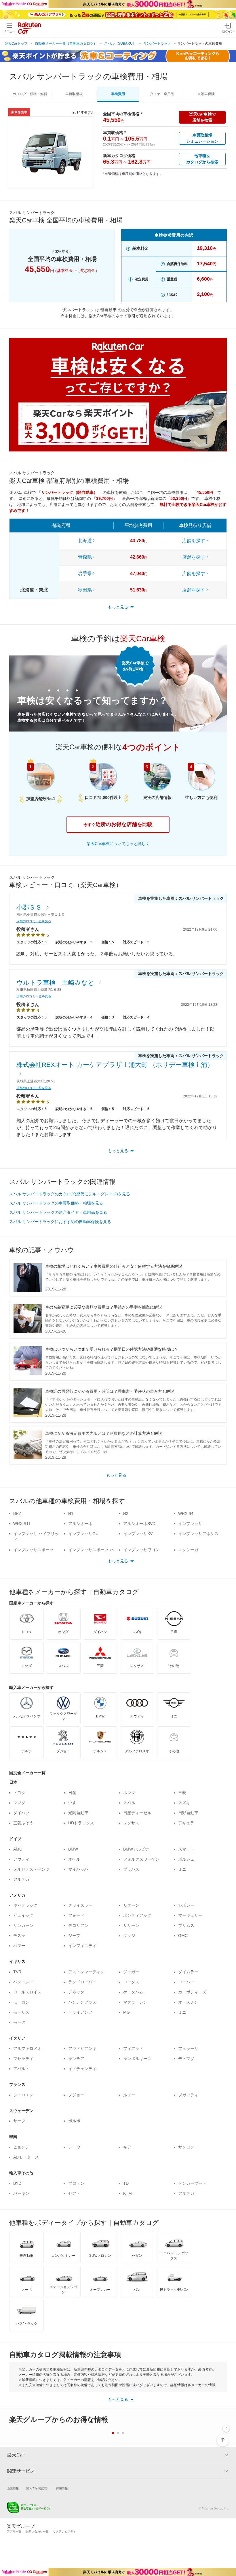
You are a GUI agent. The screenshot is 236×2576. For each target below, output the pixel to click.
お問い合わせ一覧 (37, 2531)
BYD (17, 2183)
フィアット (133, 2048)
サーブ (19, 2121)
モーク (19, 2022)
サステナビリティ (64, 2531)
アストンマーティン (86, 1972)
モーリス (21, 2012)
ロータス (131, 1982)
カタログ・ (30, 94)
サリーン (131, 1925)
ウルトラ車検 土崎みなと (56, 983)
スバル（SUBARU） (120, 44)
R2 (126, 1513)
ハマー (19, 1946)
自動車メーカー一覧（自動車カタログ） (66, 44)
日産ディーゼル (137, 1813)
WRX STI (22, 1524)
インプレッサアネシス (198, 1534)
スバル (129, 1803)
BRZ (17, 1513)
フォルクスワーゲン (141, 1859)
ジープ (74, 1936)
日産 (72, 1793)
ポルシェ (186, 1859)
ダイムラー (188, 1972)
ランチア (76, 2059)
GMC (183, 1936)
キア (127, 2147)
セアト (74, 2193)
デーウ (74, 2147)
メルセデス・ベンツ (31, 1869)
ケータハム (133, 1992)
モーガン (21, 2002)
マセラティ (23, 2059)
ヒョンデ (21, 2147)
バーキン (21, 2193)
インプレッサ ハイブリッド (36, 1537)
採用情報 (62, 2488)
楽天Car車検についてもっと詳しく (118, 844)
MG (126, 2012)
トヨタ (19, 1793)
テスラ (19, 1936)
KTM (127, 2193)
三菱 (182, 1793)
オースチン (188, 2002)
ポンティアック (137, 1915)
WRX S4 (186, 1513)
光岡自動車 (78, 1813)
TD (126, 2183)
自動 (206, 94)
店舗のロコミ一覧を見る (34, 921)
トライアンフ (80, 2012)
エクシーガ (188, 1550)
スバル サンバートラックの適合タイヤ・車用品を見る (58, 1212)
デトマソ (186, 2059)
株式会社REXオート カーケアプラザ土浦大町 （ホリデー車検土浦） (115, 1065)
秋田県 (85, 590)
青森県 (85, 557)
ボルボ (74, 2121)
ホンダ (129, 1793)
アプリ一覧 (14, 2531)
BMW (73, 1849)
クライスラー (80, 1905)
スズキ (184, 1803)
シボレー (186, 1905)
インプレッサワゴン (141, 1550)
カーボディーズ (192, 1992)
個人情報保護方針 (37, 2488)
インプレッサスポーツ (33, 1550)
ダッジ (129, 1936)
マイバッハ (78, 1869)
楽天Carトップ (16, 44)
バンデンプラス (82, 2002)
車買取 (74, 94)
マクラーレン (135, 2002)
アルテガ (21, 1879)
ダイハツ (21, 1813)
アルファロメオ (27, 2048)
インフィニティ (82, 1946)
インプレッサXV (138, 1534)
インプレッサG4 (83, 1534)
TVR (17, 1972)
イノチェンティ (82, 2069)
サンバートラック (157, 44)
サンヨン (186, 2147)
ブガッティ (188, 2095)
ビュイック (23, 1915)
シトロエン (23, 2095)
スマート (186, 1849)
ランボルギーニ (137, 2059)
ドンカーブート (192, 2183)
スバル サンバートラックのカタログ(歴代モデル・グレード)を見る (70, 1194)
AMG (18, 1849)
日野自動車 (188, 1813)
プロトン (76, 2183)
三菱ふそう (23, 1823)
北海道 (85, 541)
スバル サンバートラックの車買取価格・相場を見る (56, 1203)
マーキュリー (190, 1915)
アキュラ (186, 1823)
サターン (131, 1905)
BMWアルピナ (136, 1849)
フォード (76, 1915)
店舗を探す (194, 541)
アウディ (21, 1859)
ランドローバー (82, 1982)
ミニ (182, 1869)
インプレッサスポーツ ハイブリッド (91, 1553)
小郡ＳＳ (30, 907)
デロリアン (78, 1925)
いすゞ (74, 1803)
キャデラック (25, 1905)
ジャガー (131, 1972)
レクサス (131, 1823)
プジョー (76, 2095)
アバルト (21, 2069)
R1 (71, 1513)
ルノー (129, 2095)
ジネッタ (76, 1992)
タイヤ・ (162, 94)
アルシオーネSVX (139, 1524)
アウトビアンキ (82, 2048)
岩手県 (85, 573)
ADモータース (26, 2157)
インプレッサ (190, 1524)
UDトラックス (81, 1823)
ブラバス (131, 1869)
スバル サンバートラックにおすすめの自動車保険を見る (60, 1222)
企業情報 (13, 2488)
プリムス (186, 1925)
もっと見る (116, 1475)
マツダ (19, 1803)
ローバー (186, 1982)
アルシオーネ (80, 1524)
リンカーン (23, 1925)
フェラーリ (188, 2048)
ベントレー (23, 1982)
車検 (118, 94)
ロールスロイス (27, 1992)
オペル (74, 1859)
